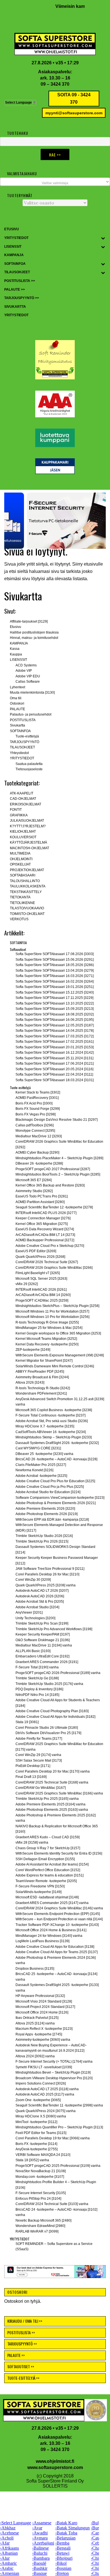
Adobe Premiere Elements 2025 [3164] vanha (50, 1804)
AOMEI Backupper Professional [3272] (45, 1240)
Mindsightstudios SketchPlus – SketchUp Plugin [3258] (57, 1306)
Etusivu (16, 627)
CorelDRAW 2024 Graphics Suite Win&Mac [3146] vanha (59, 1908)
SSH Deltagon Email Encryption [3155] (45, 1859)
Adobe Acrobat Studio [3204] (37, 1607)
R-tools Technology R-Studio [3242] (43, 1388)
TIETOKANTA (20, 897)
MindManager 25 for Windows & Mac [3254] (49, 1328)
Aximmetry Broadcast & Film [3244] (42, 1377)
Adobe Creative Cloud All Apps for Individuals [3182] (55, 1717)
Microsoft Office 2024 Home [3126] (42, 2012)
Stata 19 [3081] (27, 1722)
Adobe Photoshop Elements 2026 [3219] (47, 1514)
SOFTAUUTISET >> (21, 2354)
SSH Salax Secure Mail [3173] (39, 1760)
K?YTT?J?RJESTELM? (28, 826)
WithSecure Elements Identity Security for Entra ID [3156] (59, 1853)
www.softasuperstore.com (55, 2455)
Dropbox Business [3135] (35, 1969)
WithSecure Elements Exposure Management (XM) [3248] (60, 1355)
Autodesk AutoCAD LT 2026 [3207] (42, 1591)
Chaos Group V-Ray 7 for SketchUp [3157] (48, 1848)
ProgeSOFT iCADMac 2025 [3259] (42, 1300)
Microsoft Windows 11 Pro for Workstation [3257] (52, 1311)
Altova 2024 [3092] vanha (35, 2056)
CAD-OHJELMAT (23, 799)
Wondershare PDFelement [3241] (41, 1393)
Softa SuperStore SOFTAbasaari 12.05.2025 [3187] (55, 1025)
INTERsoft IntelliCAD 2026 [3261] (41, 1290)
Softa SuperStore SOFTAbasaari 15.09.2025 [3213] (55, 1009)
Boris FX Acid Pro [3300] (34, 1103)
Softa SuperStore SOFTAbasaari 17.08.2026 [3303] (55, 954)
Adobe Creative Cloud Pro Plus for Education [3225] (55, 1481)
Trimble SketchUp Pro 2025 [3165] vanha (47, 1799)
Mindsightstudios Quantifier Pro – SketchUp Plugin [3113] (59, 2127)
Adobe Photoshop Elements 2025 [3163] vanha (52, 1810)
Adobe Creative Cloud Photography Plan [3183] (52, 1711)
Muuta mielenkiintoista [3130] (32, 693)
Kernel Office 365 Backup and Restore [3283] (50, 1185)
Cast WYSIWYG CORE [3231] (38, 1448)
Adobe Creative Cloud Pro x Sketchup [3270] (50, 1246)
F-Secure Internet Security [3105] (41, 2193)
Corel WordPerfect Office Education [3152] (48, 1870)
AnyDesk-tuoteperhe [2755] (37, 2149)
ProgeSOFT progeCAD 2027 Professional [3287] (53, 1169)
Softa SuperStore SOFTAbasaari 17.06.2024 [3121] (55, 1063)
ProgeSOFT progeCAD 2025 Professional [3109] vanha (58, 2166)
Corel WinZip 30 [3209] (33, 1580)
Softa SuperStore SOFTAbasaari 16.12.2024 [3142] (55, 1053)
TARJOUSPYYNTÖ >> (22, 2332)
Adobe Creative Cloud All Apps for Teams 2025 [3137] (57, 1952)
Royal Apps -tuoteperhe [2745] (39, 2034)
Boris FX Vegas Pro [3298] (36, 1114)
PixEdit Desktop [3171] (33, 1766)
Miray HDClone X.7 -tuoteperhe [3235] (45, 1426)
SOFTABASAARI (23, 875)
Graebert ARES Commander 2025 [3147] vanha (52, 1903)
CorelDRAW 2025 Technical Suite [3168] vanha (52, 1782)
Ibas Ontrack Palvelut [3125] (37, 2018)
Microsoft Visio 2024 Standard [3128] (44, 2001)
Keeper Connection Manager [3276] (43, 1218)
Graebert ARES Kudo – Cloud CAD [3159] (48, 1837)
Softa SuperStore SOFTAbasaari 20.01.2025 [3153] (55, 1047)
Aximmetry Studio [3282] (34, 1191)
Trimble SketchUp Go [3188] (37, 1678)
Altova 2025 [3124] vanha (35, 2023)
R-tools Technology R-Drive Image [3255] (47, 1322)
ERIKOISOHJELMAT (26, 804)
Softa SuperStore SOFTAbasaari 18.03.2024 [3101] (55, 1080)
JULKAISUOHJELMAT (27, 821)
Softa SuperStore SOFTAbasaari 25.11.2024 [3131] (54, 1058)
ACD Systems (26, 665)
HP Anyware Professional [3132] (40, 1996)
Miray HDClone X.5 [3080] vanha (41, 2116)
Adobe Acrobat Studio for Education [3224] (48, 1492)
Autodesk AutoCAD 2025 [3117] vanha (45, 2094)
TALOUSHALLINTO (25, 881)
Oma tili (16, 698)
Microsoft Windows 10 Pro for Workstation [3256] (52, 1317)
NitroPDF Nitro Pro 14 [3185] (37, 1695)
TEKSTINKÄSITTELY (26, 892)
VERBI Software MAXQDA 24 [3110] (43, 2155)
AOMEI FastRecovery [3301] (37, 1098)
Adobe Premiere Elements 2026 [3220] (45, 1509)
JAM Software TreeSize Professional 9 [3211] (50, 1569)
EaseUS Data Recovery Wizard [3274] (45, 1229)
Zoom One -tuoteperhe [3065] (38, 2100)
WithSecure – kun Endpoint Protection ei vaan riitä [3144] (59, 1919)
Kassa (15, 649)
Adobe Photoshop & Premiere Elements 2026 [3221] (56, 1503)
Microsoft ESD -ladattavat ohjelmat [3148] (47, 1897)
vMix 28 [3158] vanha (32, 1842)
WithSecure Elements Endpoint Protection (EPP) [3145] (58, 1914)
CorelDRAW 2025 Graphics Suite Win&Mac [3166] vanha (59, 1793)
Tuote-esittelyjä (27, 736)
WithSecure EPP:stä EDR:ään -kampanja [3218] (52, 1520)
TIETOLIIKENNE (22, 903)
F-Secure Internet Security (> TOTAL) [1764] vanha (54, 2062)
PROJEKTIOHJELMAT (27, 870)
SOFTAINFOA (20, 731)
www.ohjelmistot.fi (55, 2449)
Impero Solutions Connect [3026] (41, 2083)
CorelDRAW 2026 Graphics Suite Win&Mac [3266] (54, 1268)
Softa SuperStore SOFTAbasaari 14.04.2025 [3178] (55, 1031)
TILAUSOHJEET (22, 747)
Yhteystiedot (19, 753)
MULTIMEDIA (20, 853)
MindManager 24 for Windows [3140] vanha (49, 1936)
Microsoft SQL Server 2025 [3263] (41, 1279)
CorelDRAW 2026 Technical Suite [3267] (47, 1262)
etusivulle (93, 564)
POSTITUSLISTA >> (21, 2320)
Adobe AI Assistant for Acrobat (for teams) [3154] (52, 1864)
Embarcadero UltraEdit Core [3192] (42, 1656)
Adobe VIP (24, 671)
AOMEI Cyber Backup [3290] (37, 1153)
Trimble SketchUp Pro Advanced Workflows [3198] (54, 1629)
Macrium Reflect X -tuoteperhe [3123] (44, 2029)
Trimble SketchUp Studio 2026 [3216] (44, 1536)
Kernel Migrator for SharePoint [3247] (44, 1361)
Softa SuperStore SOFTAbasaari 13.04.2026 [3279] (55, 971)
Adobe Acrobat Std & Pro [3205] (40, 1602)
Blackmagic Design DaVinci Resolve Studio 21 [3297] (57, 1120)
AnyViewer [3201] (29, 1612)
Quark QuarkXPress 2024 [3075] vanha (46, 2111)
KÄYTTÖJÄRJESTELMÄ (28, 842)
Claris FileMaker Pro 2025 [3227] (41, 1465)
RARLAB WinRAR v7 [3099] (37, 2231)
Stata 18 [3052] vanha (32, 2160)
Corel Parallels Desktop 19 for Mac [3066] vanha (53, 2138)
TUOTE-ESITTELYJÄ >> (23, 2366)
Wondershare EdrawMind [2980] (40, 2226)
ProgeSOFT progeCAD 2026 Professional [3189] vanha (58, 1673)
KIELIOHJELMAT (23, 832)
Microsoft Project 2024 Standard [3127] (45, 2007)
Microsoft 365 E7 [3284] (34, 1180)
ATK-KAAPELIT (22, 793)
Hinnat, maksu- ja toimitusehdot (34, 638)
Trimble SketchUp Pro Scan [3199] (42, 1623)
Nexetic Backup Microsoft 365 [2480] (43, 2220)
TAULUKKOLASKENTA (28, 886)
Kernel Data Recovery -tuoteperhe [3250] (47, 1344)
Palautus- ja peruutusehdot (31, 714)
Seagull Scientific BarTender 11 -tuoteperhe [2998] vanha (59, 2105)
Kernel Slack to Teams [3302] (38, 1092)
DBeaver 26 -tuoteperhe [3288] (39, 1163)
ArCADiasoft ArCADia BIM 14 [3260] (43, 1295)
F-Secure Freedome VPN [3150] (40, 1886)
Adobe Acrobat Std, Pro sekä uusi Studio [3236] (52, 1421)
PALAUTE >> (16, 2343)
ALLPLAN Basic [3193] (33, 1651)
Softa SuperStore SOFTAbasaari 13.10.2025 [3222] (55, 1003)
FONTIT (16, 810)
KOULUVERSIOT (23, 837)
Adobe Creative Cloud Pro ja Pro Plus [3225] (50, 1487)
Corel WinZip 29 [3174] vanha (38, 1755)
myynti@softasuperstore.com (74, 113)
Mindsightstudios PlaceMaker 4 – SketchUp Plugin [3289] (59, 1158)
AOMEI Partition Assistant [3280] (40, 1202)
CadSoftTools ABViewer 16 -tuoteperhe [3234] (51, 1432)
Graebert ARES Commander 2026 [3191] (47, 1662)
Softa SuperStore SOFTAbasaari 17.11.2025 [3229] (54, 998)
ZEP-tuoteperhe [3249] (33, 1350)
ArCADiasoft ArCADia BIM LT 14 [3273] (45, 1235)
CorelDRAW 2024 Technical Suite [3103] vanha (52, 2204)
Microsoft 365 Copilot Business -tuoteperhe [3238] (54, 1410)
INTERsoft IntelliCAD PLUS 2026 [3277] (46, 1213)
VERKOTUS (19, 919)
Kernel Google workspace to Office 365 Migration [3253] (58, 1333)
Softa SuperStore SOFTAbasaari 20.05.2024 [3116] (54, 1069)
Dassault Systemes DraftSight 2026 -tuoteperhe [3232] (57, 1443)
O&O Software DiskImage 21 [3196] (43, 1640)
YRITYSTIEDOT (22, 758)
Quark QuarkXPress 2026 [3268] (40, 1257)
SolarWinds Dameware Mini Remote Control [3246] (55, 1366)
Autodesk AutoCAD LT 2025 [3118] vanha (47, 2089)
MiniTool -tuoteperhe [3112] (36, 2122)
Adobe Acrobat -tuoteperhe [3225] (41, 1476)
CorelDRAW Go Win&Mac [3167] (41, 1788)
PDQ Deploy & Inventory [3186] (39, 1689)
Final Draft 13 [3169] (31, 1777)
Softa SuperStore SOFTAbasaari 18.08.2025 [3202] (55, 1014)
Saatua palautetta (29, 764)
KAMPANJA (19, 643)
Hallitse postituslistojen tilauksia (34, 632)
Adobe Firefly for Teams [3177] (39, 1739)
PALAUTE (17, 709)
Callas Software (28, 682)
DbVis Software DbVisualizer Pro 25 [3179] (48, 1733)
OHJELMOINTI (21, 859)
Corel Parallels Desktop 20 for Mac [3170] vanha (53, 1771)
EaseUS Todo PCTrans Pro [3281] (42, 1196)
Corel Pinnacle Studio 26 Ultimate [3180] (47, 1728)
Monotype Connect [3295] (35, 1131)
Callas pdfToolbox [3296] (35, 1125)
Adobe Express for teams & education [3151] (49, 1875)
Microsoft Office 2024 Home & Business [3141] (51, 1930)
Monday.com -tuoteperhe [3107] (40, 2177)
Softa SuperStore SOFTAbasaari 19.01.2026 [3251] (55, 987)
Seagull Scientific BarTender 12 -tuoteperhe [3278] (54, 1207)
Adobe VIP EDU (28, 676)
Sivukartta (17, 725)
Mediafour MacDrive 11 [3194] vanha (44, 1645)
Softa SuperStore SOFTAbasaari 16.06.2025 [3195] (55, 1020)
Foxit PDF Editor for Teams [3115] (41, 2133)
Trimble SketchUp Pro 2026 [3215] (42, 1541)
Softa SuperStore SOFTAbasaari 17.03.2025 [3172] (55, 1036)
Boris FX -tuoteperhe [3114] (36, 2144)
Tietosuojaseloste (29, 769)
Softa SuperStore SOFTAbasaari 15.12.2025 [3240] (55, 992)
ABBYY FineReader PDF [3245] (40, 1372)
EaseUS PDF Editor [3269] (36, 1251)
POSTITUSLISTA (23, 720)
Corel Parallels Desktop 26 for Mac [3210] (47, 1574)
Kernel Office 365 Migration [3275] (42, 1224)
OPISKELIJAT (20, 864)
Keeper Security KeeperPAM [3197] (43, 1634)
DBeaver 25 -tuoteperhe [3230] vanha (44, 1454)
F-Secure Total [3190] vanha (37, 1667)
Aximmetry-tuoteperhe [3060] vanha (43, 2040)
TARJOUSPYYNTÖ (25, 742)
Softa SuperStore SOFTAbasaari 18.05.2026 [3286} (55, 965)
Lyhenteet (17, 687)
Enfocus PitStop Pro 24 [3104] (38, 2199)
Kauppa (16, 654)
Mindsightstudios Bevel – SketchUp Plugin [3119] (53, 2072)
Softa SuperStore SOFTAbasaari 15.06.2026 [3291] (55, 960)
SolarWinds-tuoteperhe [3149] (38, 1892)
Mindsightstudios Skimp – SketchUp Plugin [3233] (54, 1437)
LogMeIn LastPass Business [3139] (42, 1941)
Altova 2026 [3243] (30, 1382)
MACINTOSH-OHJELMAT (29, 848)
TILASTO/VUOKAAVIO (27, 908)
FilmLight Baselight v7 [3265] (38, 1273)
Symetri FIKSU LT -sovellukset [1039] (44, 2067)
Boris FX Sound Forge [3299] (38, 1109)
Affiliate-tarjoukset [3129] (29, 621)
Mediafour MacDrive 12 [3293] (39, 1136)
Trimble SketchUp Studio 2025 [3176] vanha (49, 1684)
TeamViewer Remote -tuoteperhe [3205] (46, 1881)
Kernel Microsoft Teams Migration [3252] (46, 1339)
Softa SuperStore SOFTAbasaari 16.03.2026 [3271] (55, 976)
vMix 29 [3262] (27, 1284)
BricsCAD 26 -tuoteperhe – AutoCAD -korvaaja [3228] (56, 1459)
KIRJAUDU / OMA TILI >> (25, 2309)
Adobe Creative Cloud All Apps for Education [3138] (55, 1947)
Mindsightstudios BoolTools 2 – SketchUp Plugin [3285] (58, 1174)
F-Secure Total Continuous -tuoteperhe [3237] (50, 1415)
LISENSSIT (18, 660)
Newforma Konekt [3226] (34, 1470)
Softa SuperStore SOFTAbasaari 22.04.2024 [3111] (54, 1074)
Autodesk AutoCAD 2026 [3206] (40, 1596)
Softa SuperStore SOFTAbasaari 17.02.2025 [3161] (55, 1042)
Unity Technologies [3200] (35, 1618)
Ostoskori (17, 703)
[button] (55, 521)
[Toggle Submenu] (103, 238)
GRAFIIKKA (19, 815)
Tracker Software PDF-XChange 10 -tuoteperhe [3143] (57, 1925)
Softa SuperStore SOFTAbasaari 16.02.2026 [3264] (55, 981)
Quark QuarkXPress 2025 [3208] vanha (46, 1585)
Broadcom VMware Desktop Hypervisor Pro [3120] (54, 2078)
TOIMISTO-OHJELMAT (27, 914)
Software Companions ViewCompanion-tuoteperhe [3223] (60, 1498)
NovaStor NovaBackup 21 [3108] (41, 2171)
